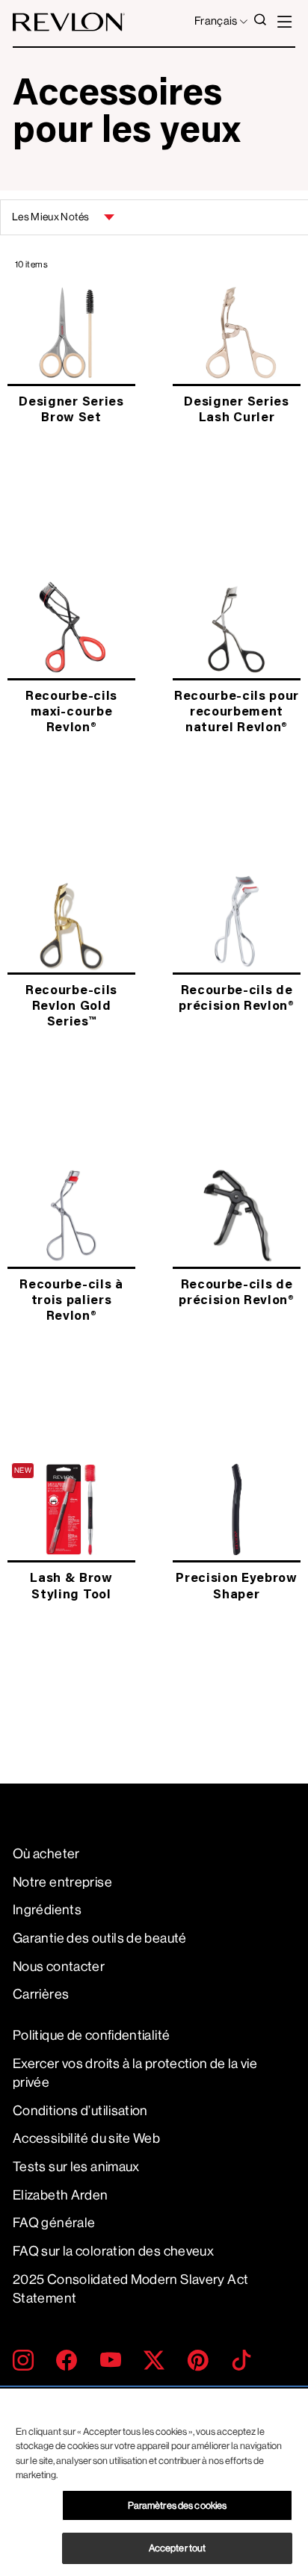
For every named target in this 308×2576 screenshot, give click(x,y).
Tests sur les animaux (76, 2167)
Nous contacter (59, 1967)
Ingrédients (47, 1910)
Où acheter (46, 1854)
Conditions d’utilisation (80, 2111)
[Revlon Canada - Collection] (69, 22)
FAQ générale (54, 2223)
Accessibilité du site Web (86, 2138)
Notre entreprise (62, 1882)
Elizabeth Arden (61, 2195)
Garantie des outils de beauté (100, 1938)
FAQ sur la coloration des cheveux (113, 2251)
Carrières (41, 1994)
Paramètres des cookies (178, 2505)
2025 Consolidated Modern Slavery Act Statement (130, 2289)
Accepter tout (178, 2548)
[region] (154, 2482)
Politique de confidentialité (91, 2035)
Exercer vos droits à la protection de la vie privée (135, 2073)
